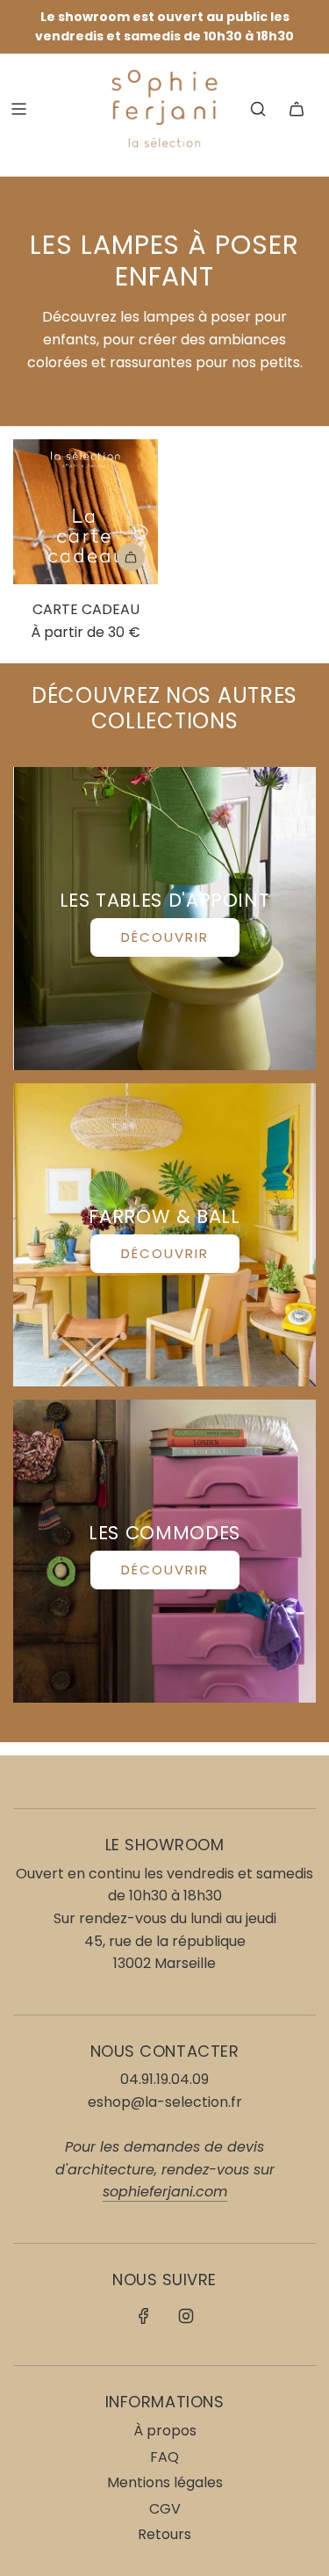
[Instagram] (186, 2316)
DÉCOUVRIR (165, 937)
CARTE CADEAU (86, 609)
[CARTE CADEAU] (86, 512)
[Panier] (297, 109)
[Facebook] (144, 2316)
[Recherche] (258, 109)
